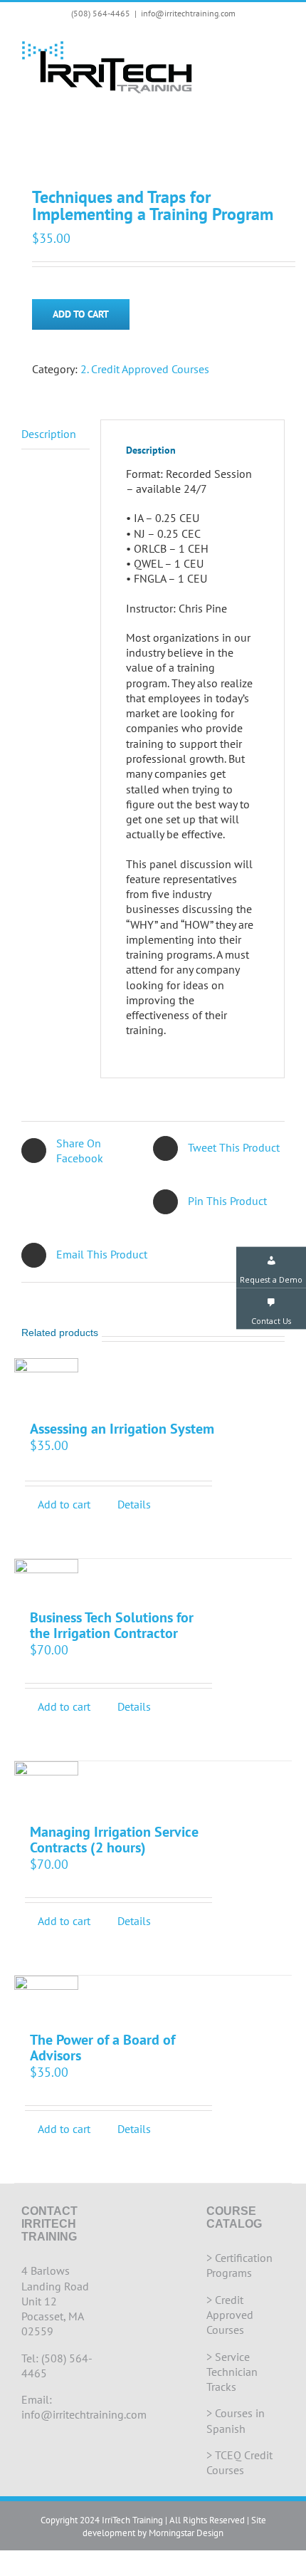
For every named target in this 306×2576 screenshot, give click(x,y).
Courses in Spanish (236, 2420)
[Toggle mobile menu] (279, 47)
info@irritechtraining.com (188, 13)
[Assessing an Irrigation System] (46, 1382)
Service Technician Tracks (232, 2372)
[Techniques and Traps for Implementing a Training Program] (153, 138)
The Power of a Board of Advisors (102, 2048)
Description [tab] (49, 434)
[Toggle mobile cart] (253, 47)
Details (134, 1504)
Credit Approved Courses (230, 2315)
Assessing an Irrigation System (122, 1429)
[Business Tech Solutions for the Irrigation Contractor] (46, 1577)
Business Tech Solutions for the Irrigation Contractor (112, 1626)
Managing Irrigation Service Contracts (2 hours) (114, 1840)
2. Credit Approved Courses (145, 369)
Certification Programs (239, 2265)
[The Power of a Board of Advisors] (46, 1997)
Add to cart (81, 314)
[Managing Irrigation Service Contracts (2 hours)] (46, 1785)
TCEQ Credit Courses (239, 2462)
